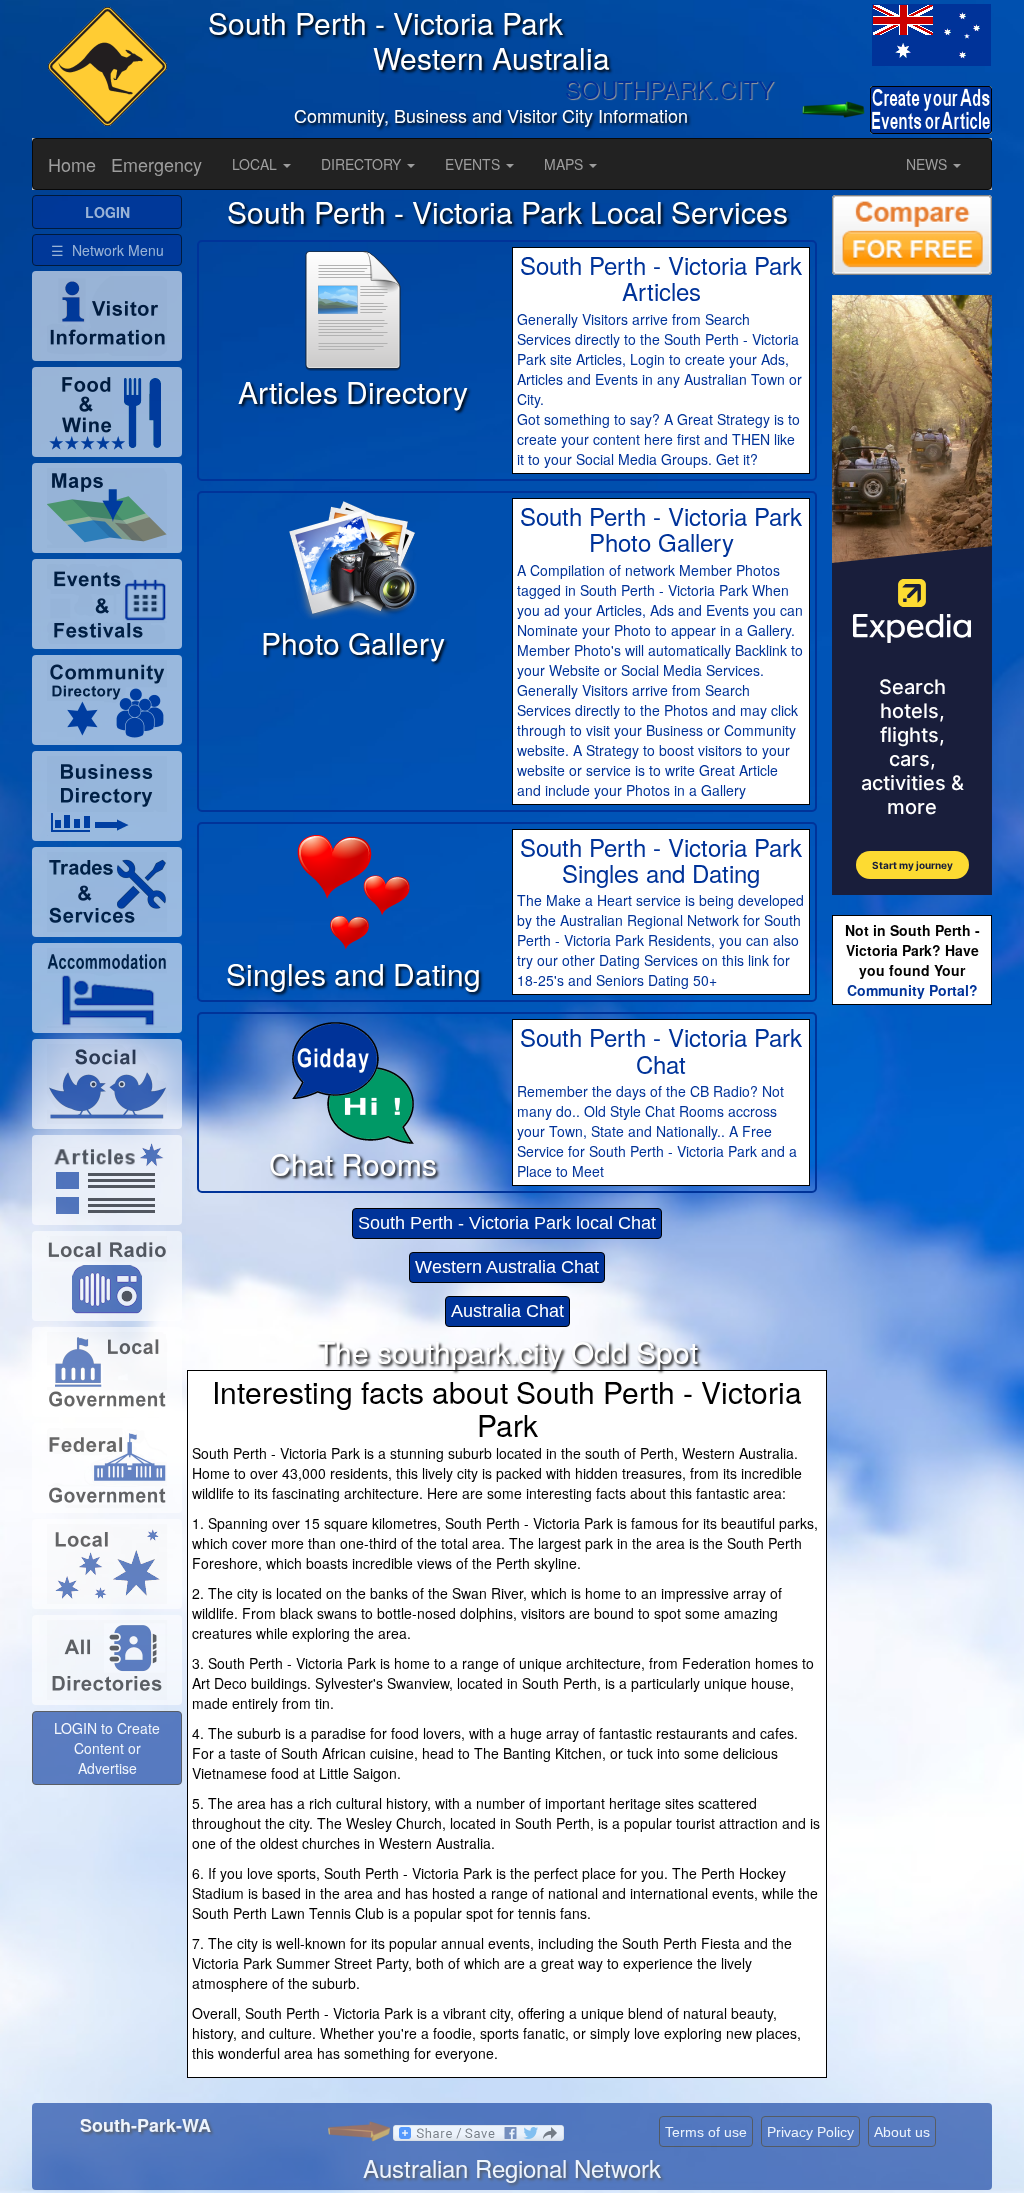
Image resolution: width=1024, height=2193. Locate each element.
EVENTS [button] (474, 164)
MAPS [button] (565, 164)
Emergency (156, 164)
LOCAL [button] (256, 164)
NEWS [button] (928, 164)
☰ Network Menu (107, 250)
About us (902, 2132)
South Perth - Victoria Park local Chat (507, 1223)
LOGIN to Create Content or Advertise (107, 1748)
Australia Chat (507, 1311)
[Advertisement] (912, 1325)
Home (72, 164)
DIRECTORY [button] (363, 164)
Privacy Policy (810, 2132)
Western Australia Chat (507, 1267)
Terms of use (706, 2132)
